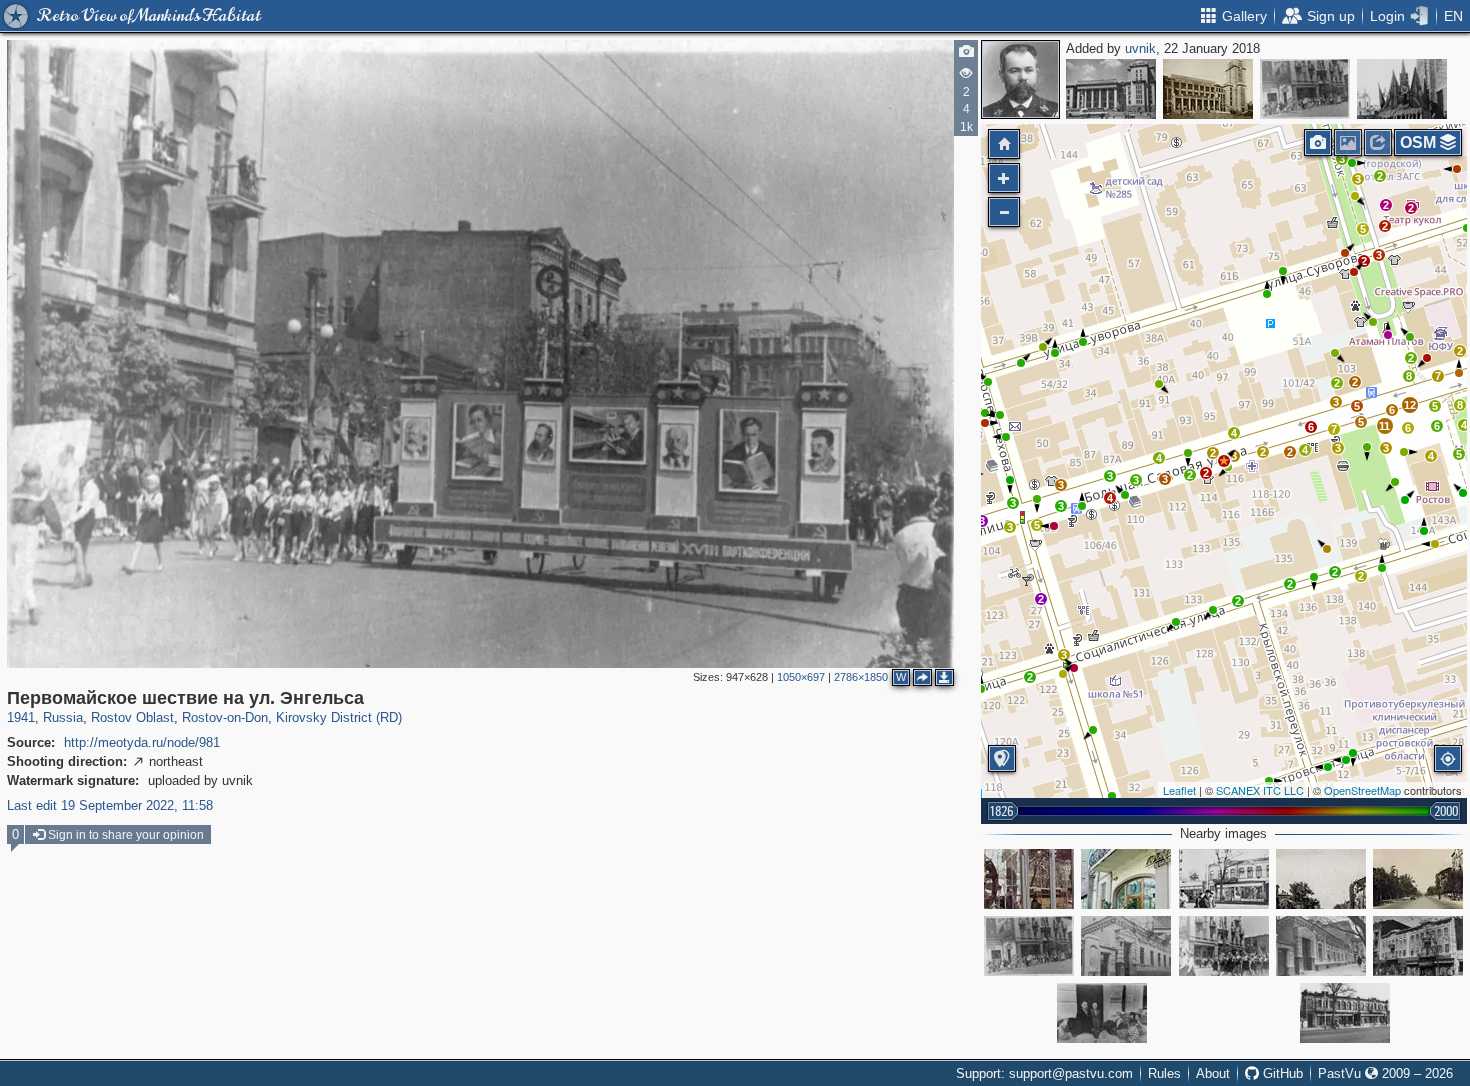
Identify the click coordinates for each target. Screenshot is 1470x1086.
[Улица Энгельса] (1418, 879)
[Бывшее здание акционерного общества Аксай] (1345, 1013)
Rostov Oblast (132, 717)
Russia (63, 717)
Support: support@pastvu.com (1044, 1073)
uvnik (1140, 48)
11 (1384, 426)
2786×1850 (861, 677)
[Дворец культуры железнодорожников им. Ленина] (1111, 89)
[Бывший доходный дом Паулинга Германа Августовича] (1418, 946)
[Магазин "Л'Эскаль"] (1126, 879)
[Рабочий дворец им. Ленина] (1208, 89)
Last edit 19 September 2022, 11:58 (110, 805)
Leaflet (1179, 790)
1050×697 (801, 677)
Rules (1164, 1073)
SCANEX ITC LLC (1260, 790)
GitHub (1281, 1073)
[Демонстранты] (1402, 89)
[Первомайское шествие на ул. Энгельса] (1305, 89)
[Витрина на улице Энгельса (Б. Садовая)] (1029, 879)
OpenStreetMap (1362, 790)
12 (1410, 405)
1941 (21, 717)
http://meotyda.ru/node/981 (142, 742)
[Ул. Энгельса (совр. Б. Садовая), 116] (1224, 879)
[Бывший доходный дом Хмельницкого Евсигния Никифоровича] (1126, 946)
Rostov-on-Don (225, 717)
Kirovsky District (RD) (339, 717)
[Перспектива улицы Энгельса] (1321, 879)
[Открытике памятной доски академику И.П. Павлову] (1102, 1013)
